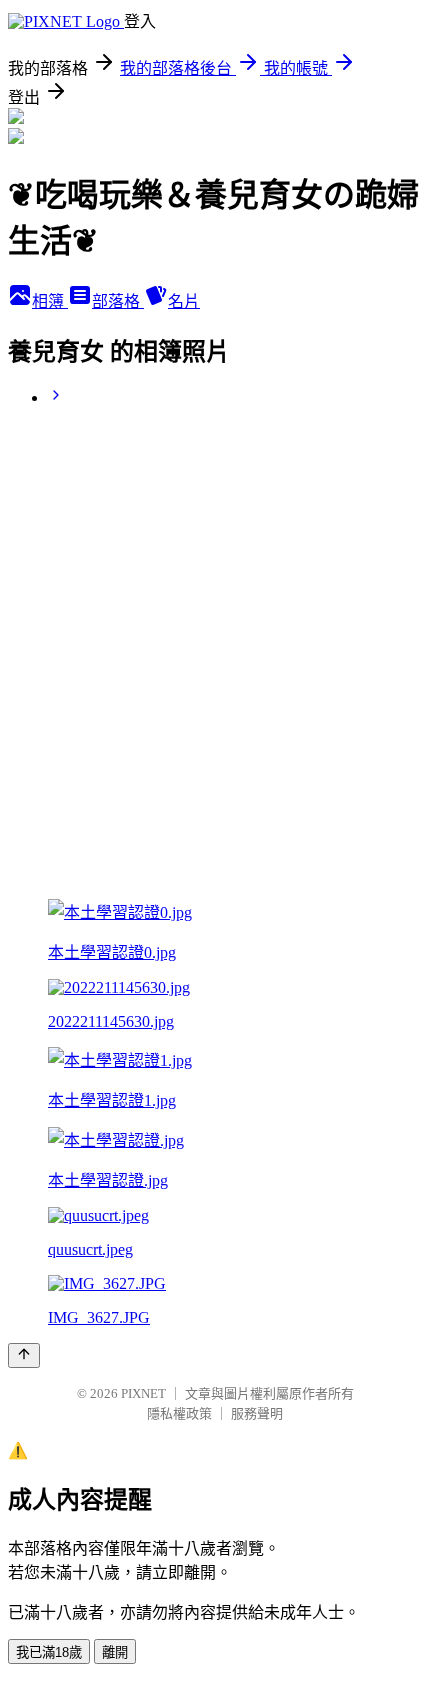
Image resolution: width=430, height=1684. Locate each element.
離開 (115, 1652)
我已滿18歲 (49, 1652)
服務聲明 (257, 1413)
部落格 (118, 301)
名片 (184, 301)
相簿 (50, 301)
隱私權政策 (179, 1413)
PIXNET (143, 1393)
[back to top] (24, 1355)
